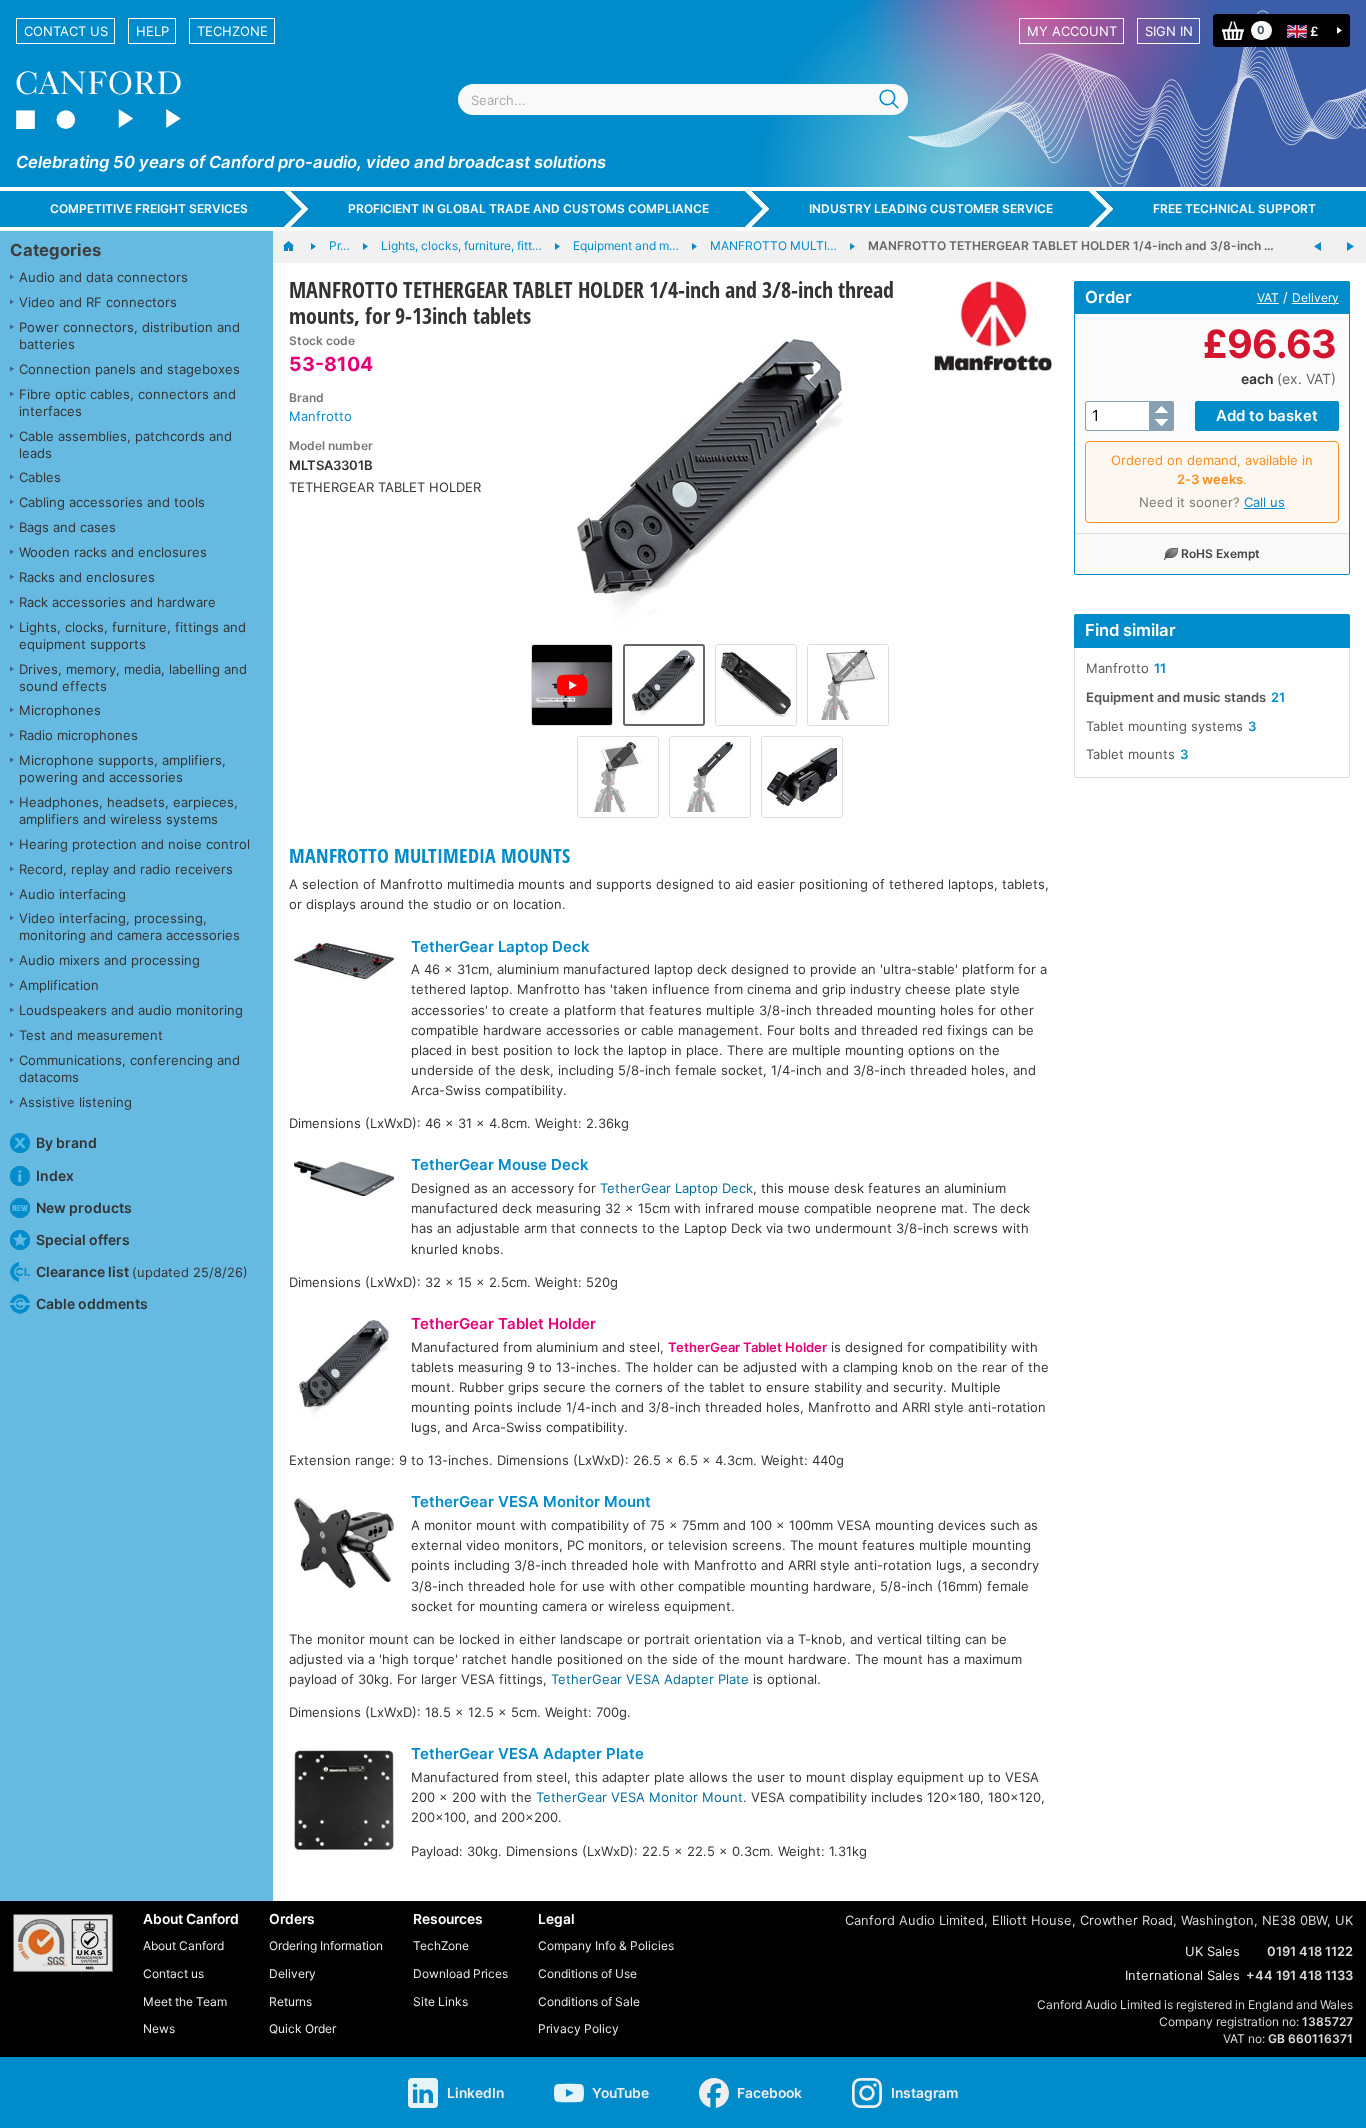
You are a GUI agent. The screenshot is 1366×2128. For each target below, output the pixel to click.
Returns (290, 2001)
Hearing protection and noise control (134, 844)
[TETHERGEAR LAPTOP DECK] (344, 964)
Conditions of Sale (589, 2001)
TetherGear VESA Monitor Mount (531, 1501)
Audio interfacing (72, 894)
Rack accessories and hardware (117, 602)
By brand (66, 1142)
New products (84, 1207)
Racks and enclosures (87, 577)
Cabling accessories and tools (112, 502)
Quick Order (302, 2028)
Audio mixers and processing (109, 960)
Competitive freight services (149, 208)
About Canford (183, 1945)
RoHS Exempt (1220, 553)
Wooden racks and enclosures (113, 552)
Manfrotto (320, 416)
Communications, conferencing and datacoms (129, 1068)
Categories (55, 250)
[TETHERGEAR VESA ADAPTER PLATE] (344, 1802)
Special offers (83, 1239)
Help (152, 31)
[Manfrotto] (985, 326)
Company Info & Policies (606, 1945)
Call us (1264, 502)
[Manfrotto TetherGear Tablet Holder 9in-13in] (572, 685)
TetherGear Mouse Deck (500, 1164)
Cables (40, 477)
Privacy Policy (578, 2028)
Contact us (66, 31)
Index (55, 1175)
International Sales (1182, 1975)
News (159, 2028)
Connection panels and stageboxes (129, 369)
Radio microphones (78, 735)
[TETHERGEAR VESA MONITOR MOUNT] (344, 1545)
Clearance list (142, 1271)
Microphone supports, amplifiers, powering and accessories (122, 768)
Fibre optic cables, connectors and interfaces (127, 402)
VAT (1268, 297)
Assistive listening (75, 1102)
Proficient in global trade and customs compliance (528, 208)
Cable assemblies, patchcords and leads (125, 444)
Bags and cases (67, 527)
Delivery (1315, 297)
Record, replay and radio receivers (126, 869)
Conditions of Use (587, 1973)
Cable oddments (92, 1303)
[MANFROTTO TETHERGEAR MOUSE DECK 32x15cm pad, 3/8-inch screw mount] (1318, 247)
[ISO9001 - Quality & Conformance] (63, 1943)
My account (1072, 31)
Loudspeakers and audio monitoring (131, 1010)
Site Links (440, 2001)
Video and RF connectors (98, 302)
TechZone (232, 31)
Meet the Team (185, 2001)
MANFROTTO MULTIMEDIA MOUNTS (429, 855)
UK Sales (1212, 1951)
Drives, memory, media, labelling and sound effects (133, 677)
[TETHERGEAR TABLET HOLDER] (344, 1372)
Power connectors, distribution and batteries (129, 335)
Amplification (59, 985)
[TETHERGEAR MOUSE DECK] (344, 1181)
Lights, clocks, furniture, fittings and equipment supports (132, 635)
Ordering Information (326, 1945)
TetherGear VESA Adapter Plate (650, 1679)
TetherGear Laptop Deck (500, 946)
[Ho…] (298, 247)
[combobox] (683, 99)
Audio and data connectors (103, 277)
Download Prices (460, 1973)
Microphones (60, 710)
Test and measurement (91, 1035)
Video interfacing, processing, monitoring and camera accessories (129, 926)
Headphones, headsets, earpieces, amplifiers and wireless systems (128, 810)
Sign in (1169, 31)
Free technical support (1234, 208)
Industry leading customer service (931, 208)
